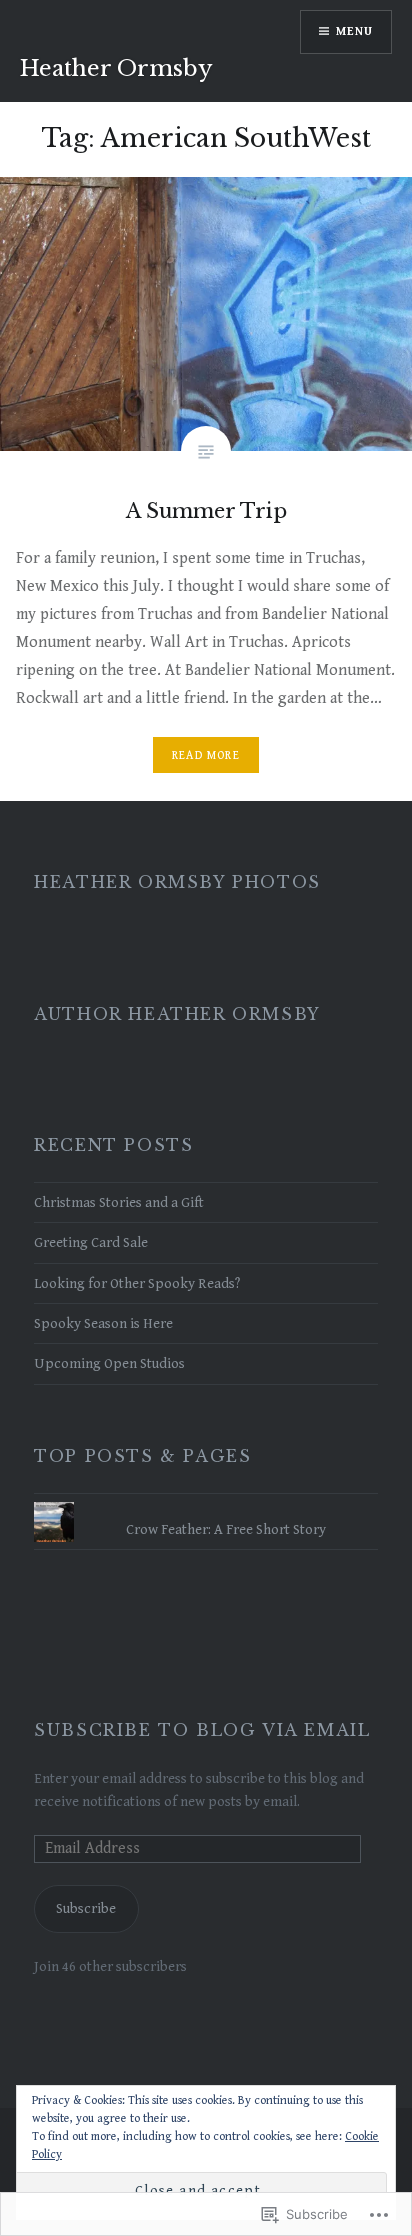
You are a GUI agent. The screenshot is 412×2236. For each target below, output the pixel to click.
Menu (354, 31)
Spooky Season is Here (103, 1323)
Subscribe (86, 1908)
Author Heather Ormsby (177, 1014)
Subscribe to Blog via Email (202, 1730)
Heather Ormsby (116, 68)
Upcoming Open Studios (109, 1363)
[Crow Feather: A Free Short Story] (206, 1502)
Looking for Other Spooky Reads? (137, 1283)
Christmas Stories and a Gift (119, 1202)
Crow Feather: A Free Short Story (226, 1529)
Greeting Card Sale (91, 1242)
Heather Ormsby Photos (177, 882)
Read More (206, 755)
